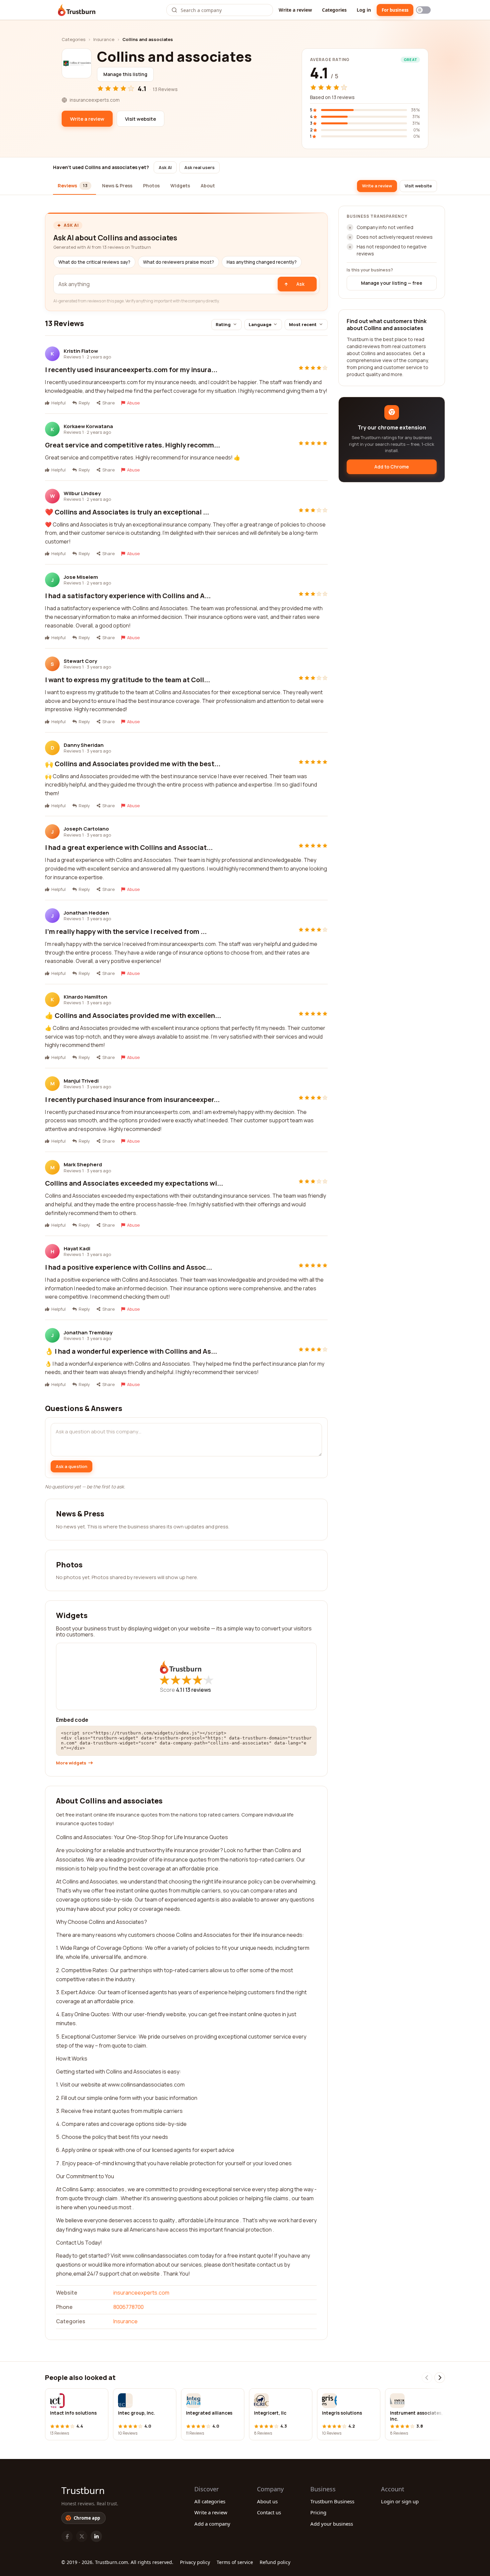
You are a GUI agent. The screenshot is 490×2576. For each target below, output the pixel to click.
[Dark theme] (423, 10)
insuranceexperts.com (141, 2293)
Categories (334, 10)
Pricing (318, 2512)
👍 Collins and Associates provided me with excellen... (133, 1015)
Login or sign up (400, 2501)
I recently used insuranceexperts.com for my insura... (131, 370)
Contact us (269, 2512)
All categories (210, 2501)
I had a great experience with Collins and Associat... (129, 847)
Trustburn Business (332, 2501)
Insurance (104, 39)
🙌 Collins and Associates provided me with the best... (133, 764)
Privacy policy (195, 2562)
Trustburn (83, 2490)
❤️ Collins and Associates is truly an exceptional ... (127, 512)
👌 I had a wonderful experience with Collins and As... (131, 1351)
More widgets (71, 1763)
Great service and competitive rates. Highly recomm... (132, 445)
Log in (364, 10)
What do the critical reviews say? (94, 262)
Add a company (212, 2524)
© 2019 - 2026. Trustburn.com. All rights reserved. (117, 2562)
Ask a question (71, 1466)
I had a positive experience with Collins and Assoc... (128, 1267)
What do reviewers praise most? (178, 262)
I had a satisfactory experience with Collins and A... (128, 596)
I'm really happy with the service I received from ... (126, 931)
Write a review (295, 10)
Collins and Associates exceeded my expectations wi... (134, 1183)
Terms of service (235, 2562)
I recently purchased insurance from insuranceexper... (132, 1099)
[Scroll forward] (440, 2378)
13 (198, 1690)
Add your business (332, 2524)
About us (267, 2501)
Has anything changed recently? (262, 262)
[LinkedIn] (96, 2536)
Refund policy (275, 2562)
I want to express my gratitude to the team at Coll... (127, 680)
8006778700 (128, 2307)
